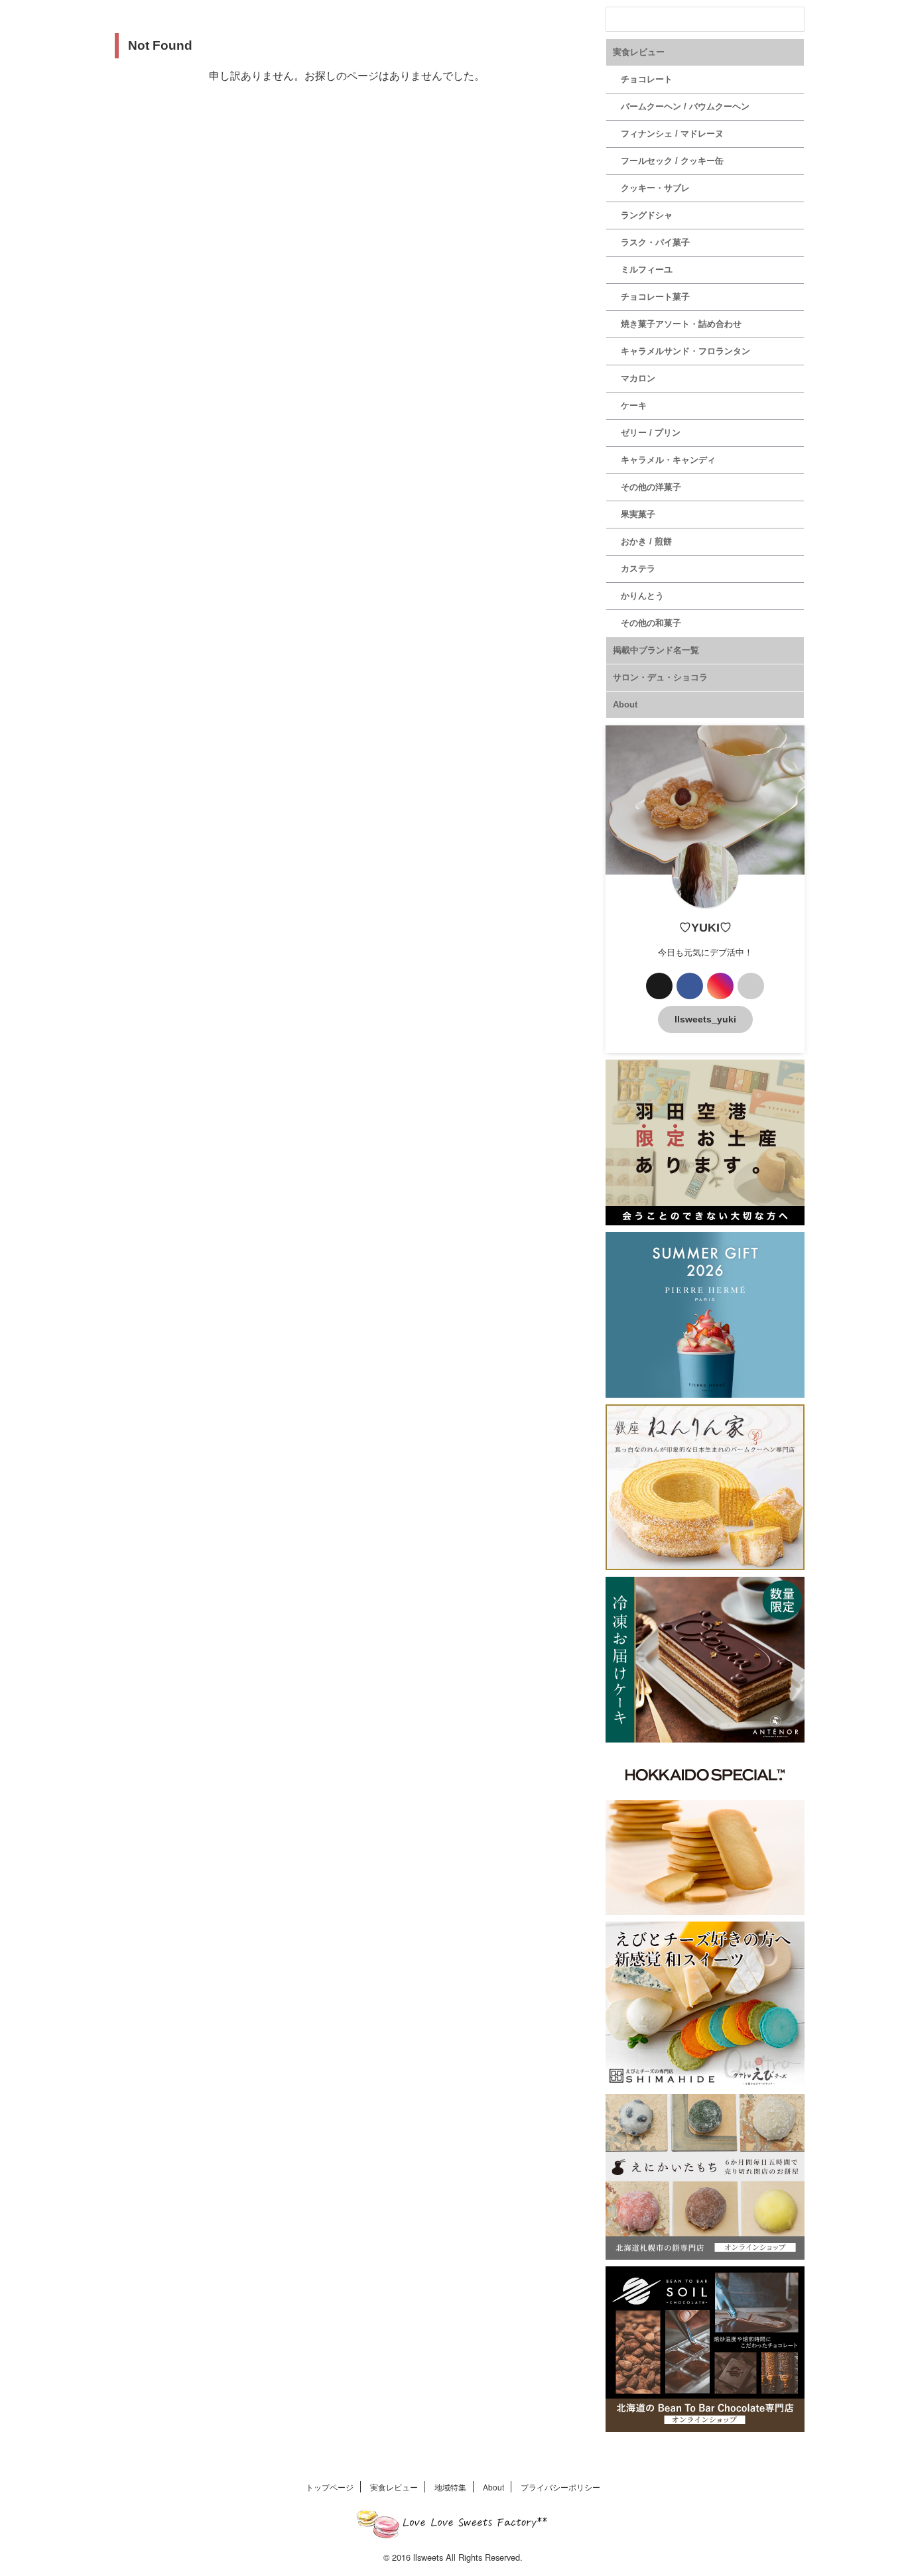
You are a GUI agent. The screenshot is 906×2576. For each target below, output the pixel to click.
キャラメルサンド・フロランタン (685, 351)
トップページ (330, 2487)
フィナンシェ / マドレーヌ (672, 134)
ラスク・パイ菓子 (655, 242)
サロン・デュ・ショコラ (660, 677)
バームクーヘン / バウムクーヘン (685, 106)
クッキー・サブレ (655, 188)
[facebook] (690, 986)
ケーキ (634, 405)
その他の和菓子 (651, 623)
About (625, 705)
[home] (751, 986)
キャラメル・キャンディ (668, 460)
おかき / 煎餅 (646, 541)
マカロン (638, 378)
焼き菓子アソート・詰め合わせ (681, 324)
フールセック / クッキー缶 (672, 161)
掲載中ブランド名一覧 (656, 650)
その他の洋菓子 (651, 487)
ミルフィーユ (647, 270)
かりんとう (642, 596)
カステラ (638, 569)
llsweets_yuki (705, 1019)
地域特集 (450, 2487)
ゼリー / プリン (651, 433)
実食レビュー (639, 52)
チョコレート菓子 (655, 297)
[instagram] (720, 986)
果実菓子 (638, 514)
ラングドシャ (647, 215)
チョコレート (647, 79)
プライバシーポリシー (560, 2487)
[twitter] (659, 986)
